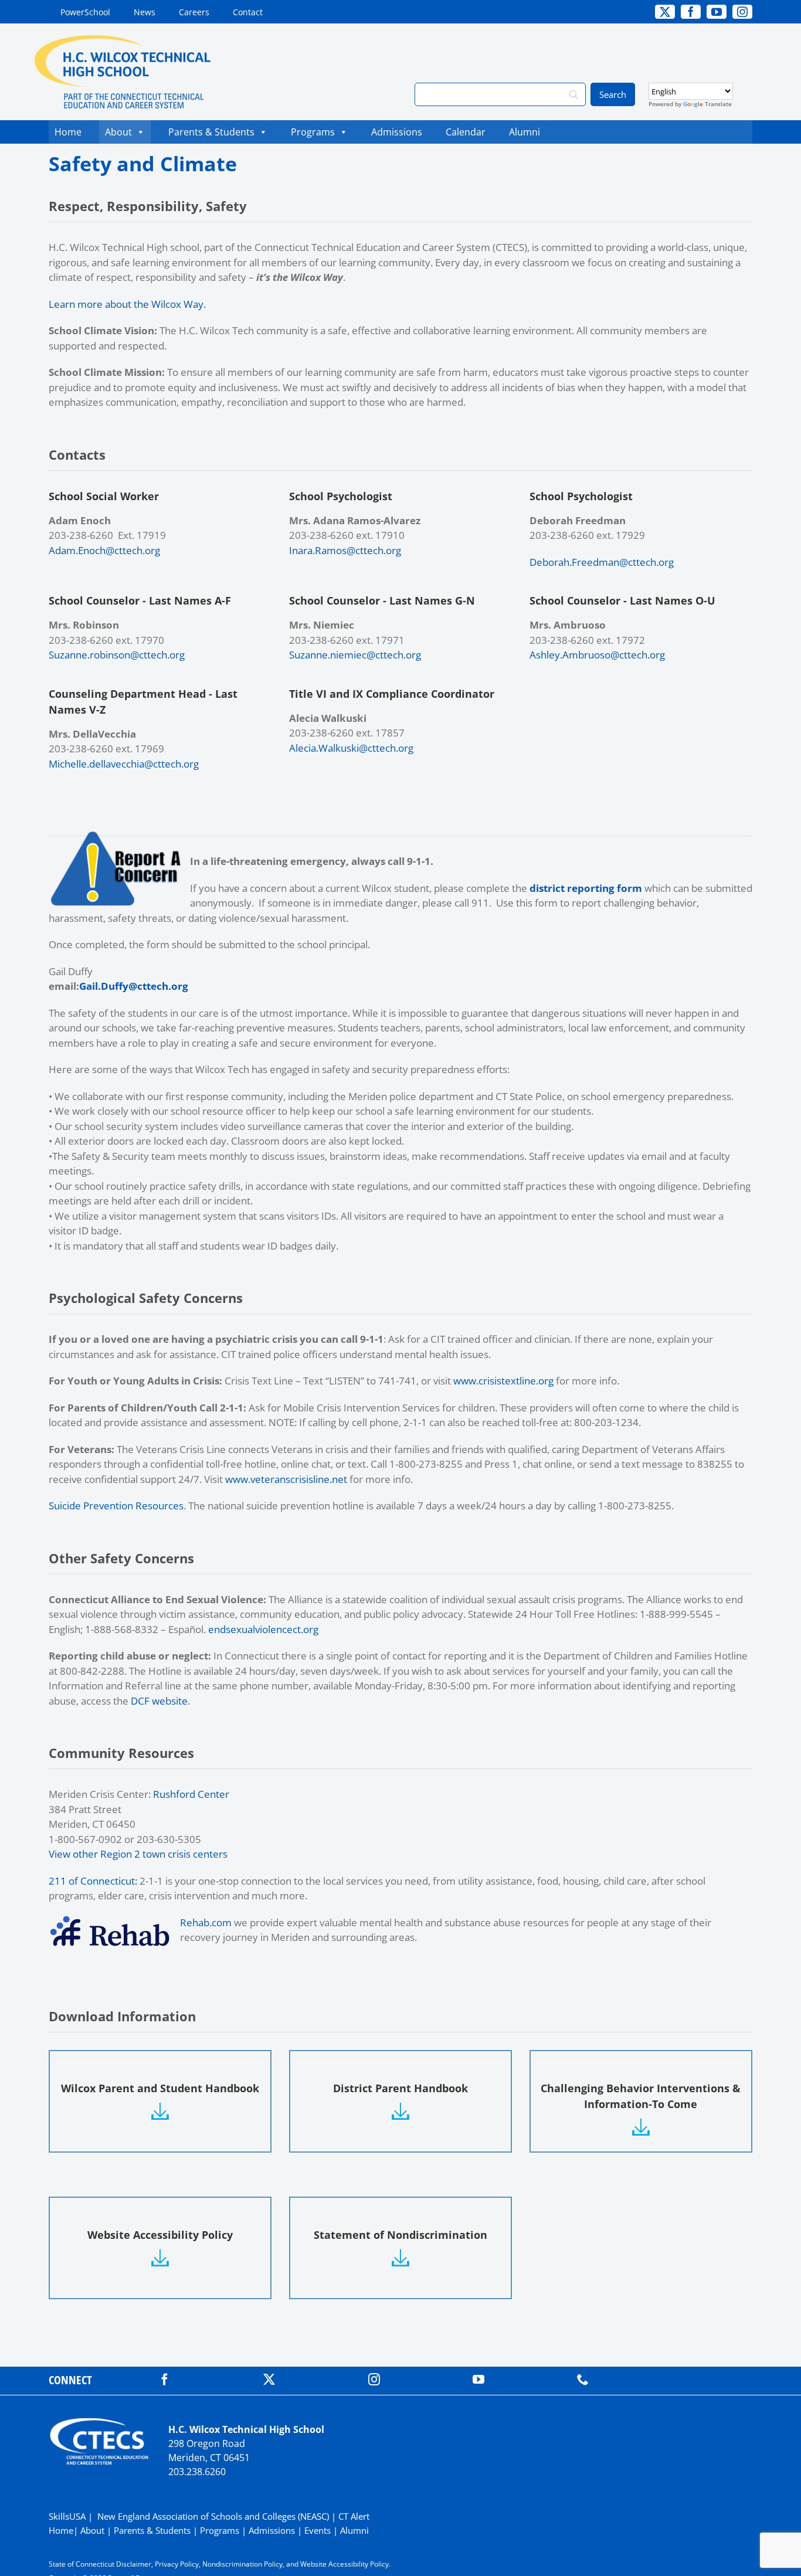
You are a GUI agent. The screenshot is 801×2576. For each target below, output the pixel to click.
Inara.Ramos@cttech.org (345, 550)
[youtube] (478, 2380)
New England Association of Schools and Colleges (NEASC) (213, 2516)
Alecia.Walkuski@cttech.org (351, 748)
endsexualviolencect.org (263, 1629)
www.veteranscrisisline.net (286, 1479)
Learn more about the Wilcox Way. (127, 304)
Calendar (469, 132)
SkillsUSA (68, 2516)
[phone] (583, 2380)
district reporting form (586, 888)
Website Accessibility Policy (345, 2564)
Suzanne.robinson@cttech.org (117, 655)
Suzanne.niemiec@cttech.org (355, 655)
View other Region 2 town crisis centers (138, 1854)
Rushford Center (191, 1794)
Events (318, 2530)
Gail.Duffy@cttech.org (134, 986)
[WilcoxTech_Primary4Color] (123, 40)
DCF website (159, 1701)
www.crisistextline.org (503, 1381)
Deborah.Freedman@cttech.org (602, 562)
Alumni (525, 132)
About (118, 132)
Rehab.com (206, 1922)
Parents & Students (211, 132)
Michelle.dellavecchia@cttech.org (124, 764)
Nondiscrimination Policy (242, 2564)
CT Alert (354, 2516)
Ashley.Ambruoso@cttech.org (597, 655)
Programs (313, 132)
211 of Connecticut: (93, 1881)
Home (68, 132)
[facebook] (165, 2380)
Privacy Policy (177, 2564)
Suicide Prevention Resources (116, 1506)
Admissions (397, 132)
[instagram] (374, 2380)
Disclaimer (134, 2564)
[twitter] (269, 2380)
